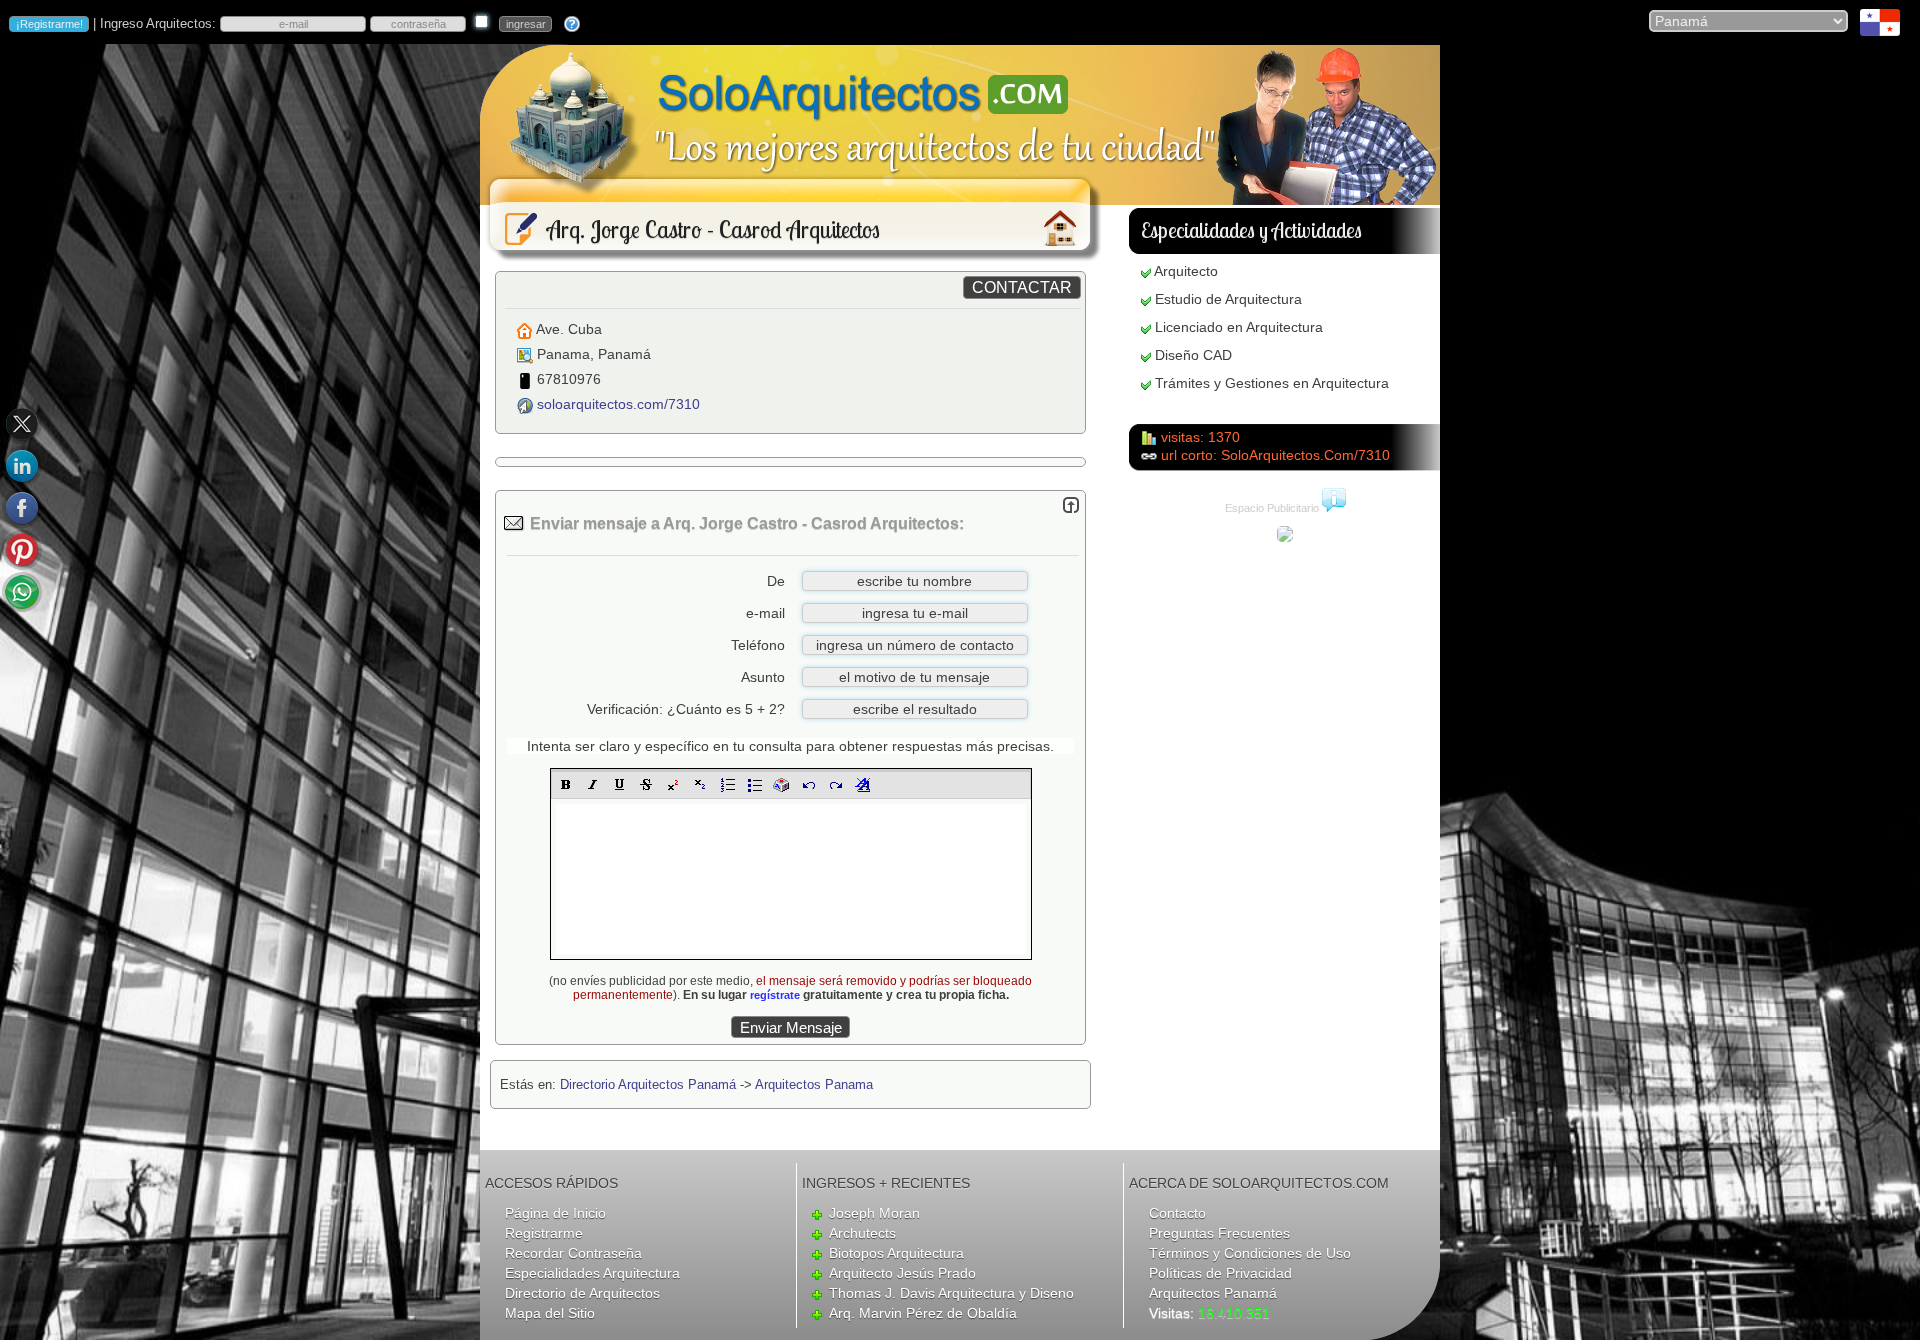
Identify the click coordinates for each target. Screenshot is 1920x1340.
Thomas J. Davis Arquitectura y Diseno (951, 1293)
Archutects (862, 1233)
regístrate (775, 995)
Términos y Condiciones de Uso (1250, 1253)
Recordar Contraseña (573, 1253)
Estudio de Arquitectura (1228, 299)
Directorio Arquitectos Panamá (648, 1084)
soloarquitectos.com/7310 (618, 404)
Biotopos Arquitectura (896, 1253)
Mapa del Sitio (550, 1313)
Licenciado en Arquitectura (1239, 327)
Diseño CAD (1193, 355)
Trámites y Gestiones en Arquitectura (1272, 383)
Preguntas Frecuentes (1219, 1233)
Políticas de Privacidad (1220, 1273)
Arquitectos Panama (814, 1084)
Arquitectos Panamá (1213, 1293)
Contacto (1177, 1213)
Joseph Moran (874, 1213)
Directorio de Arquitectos (582, 1293)
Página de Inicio (555, 1213)
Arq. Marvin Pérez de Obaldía (923, 1313)
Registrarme (544, 1233)
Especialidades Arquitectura (592, 1273)
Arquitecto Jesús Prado (902, 1273)
